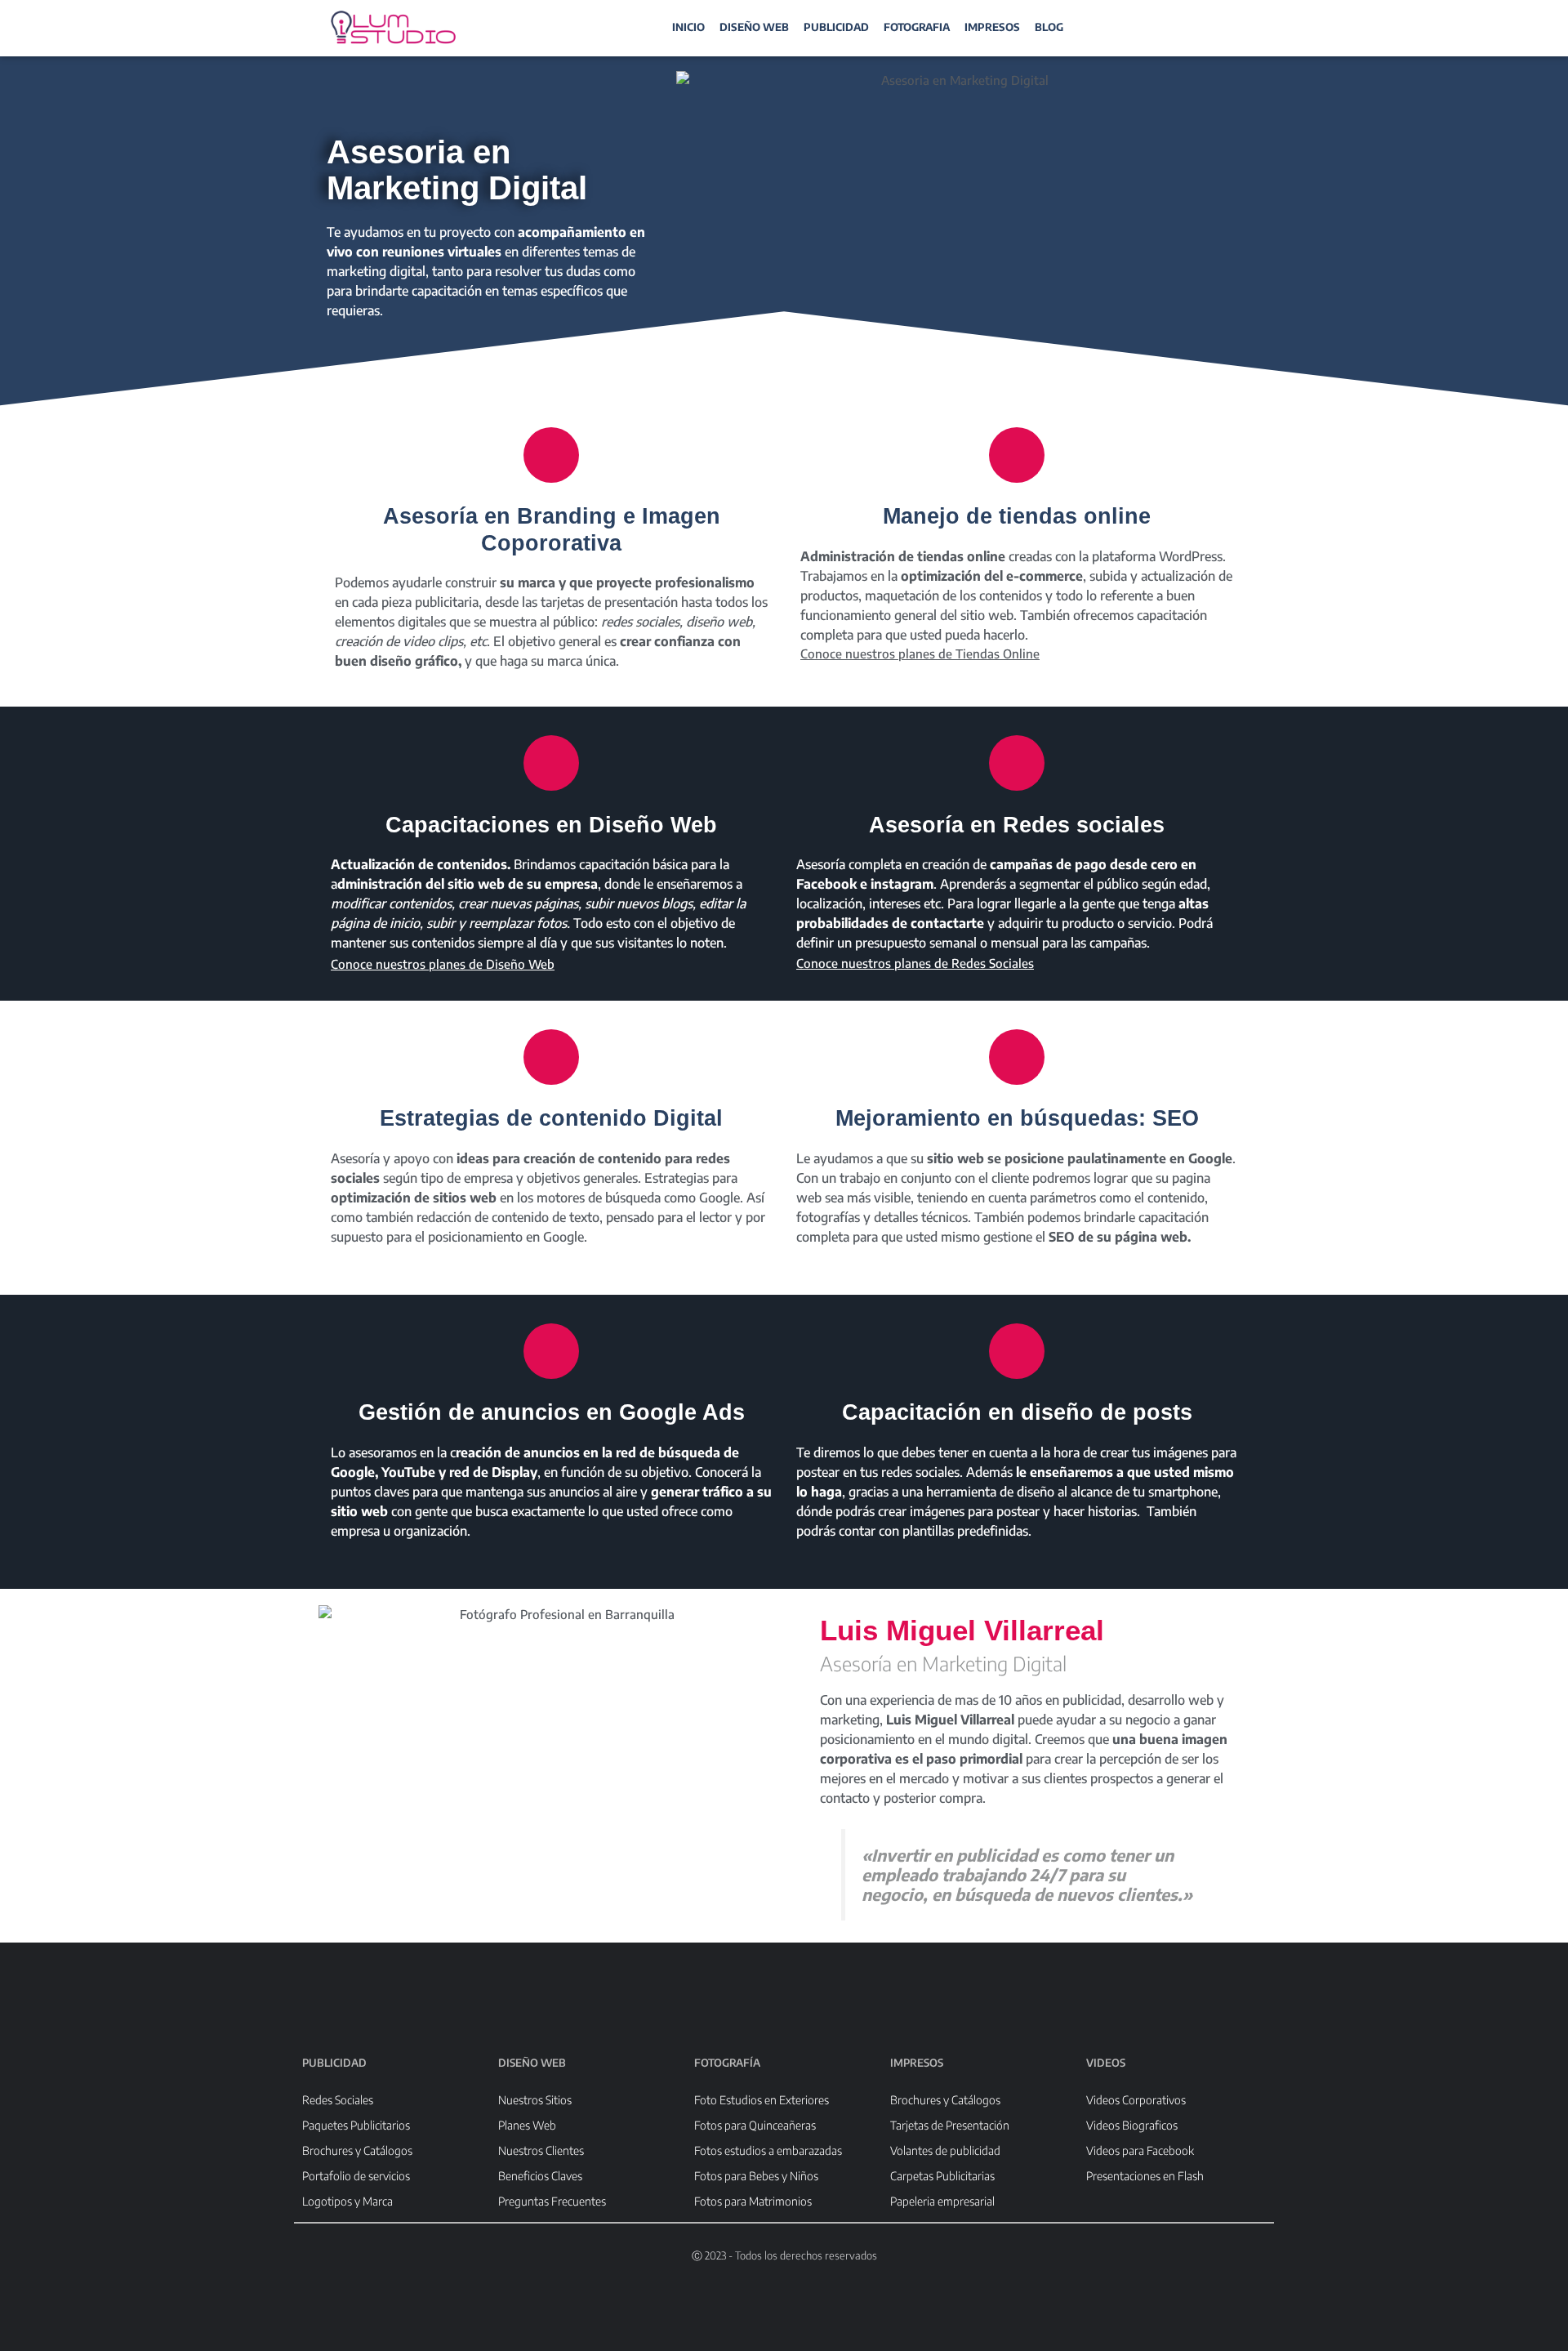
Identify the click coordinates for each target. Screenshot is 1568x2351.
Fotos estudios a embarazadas (768, 2150)
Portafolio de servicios (356, 2176)
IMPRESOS (992, 27)
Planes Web (527, 2125)
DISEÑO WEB (754, 27)
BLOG (1049, 27)
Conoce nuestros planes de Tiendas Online (920, 654)
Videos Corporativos (1136, 2100)
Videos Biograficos (1132, 2125)
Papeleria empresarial (942, 2201)
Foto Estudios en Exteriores (762, 2100)
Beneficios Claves (540, 2176)
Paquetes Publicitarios (356, 2125)
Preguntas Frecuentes (552, 2201)
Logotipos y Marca (347, 2201)
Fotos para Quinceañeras (755, 2125)
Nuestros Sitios (535, 2100)
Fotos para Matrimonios (753, 2201)
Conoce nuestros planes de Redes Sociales (915, 963)
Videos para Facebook (1140, 2150)
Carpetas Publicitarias (942, 2176)
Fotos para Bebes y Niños (756, 2176)
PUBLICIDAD (836, 27)
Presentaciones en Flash (1145, 2176)
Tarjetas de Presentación (950, 2125)
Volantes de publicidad (945, 2150)
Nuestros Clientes (541, 2150)
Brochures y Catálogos (357, 2150)
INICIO (688, 27)
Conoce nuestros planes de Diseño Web (443, 964)
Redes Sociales (338, 2100)
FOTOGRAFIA (917, 27)
